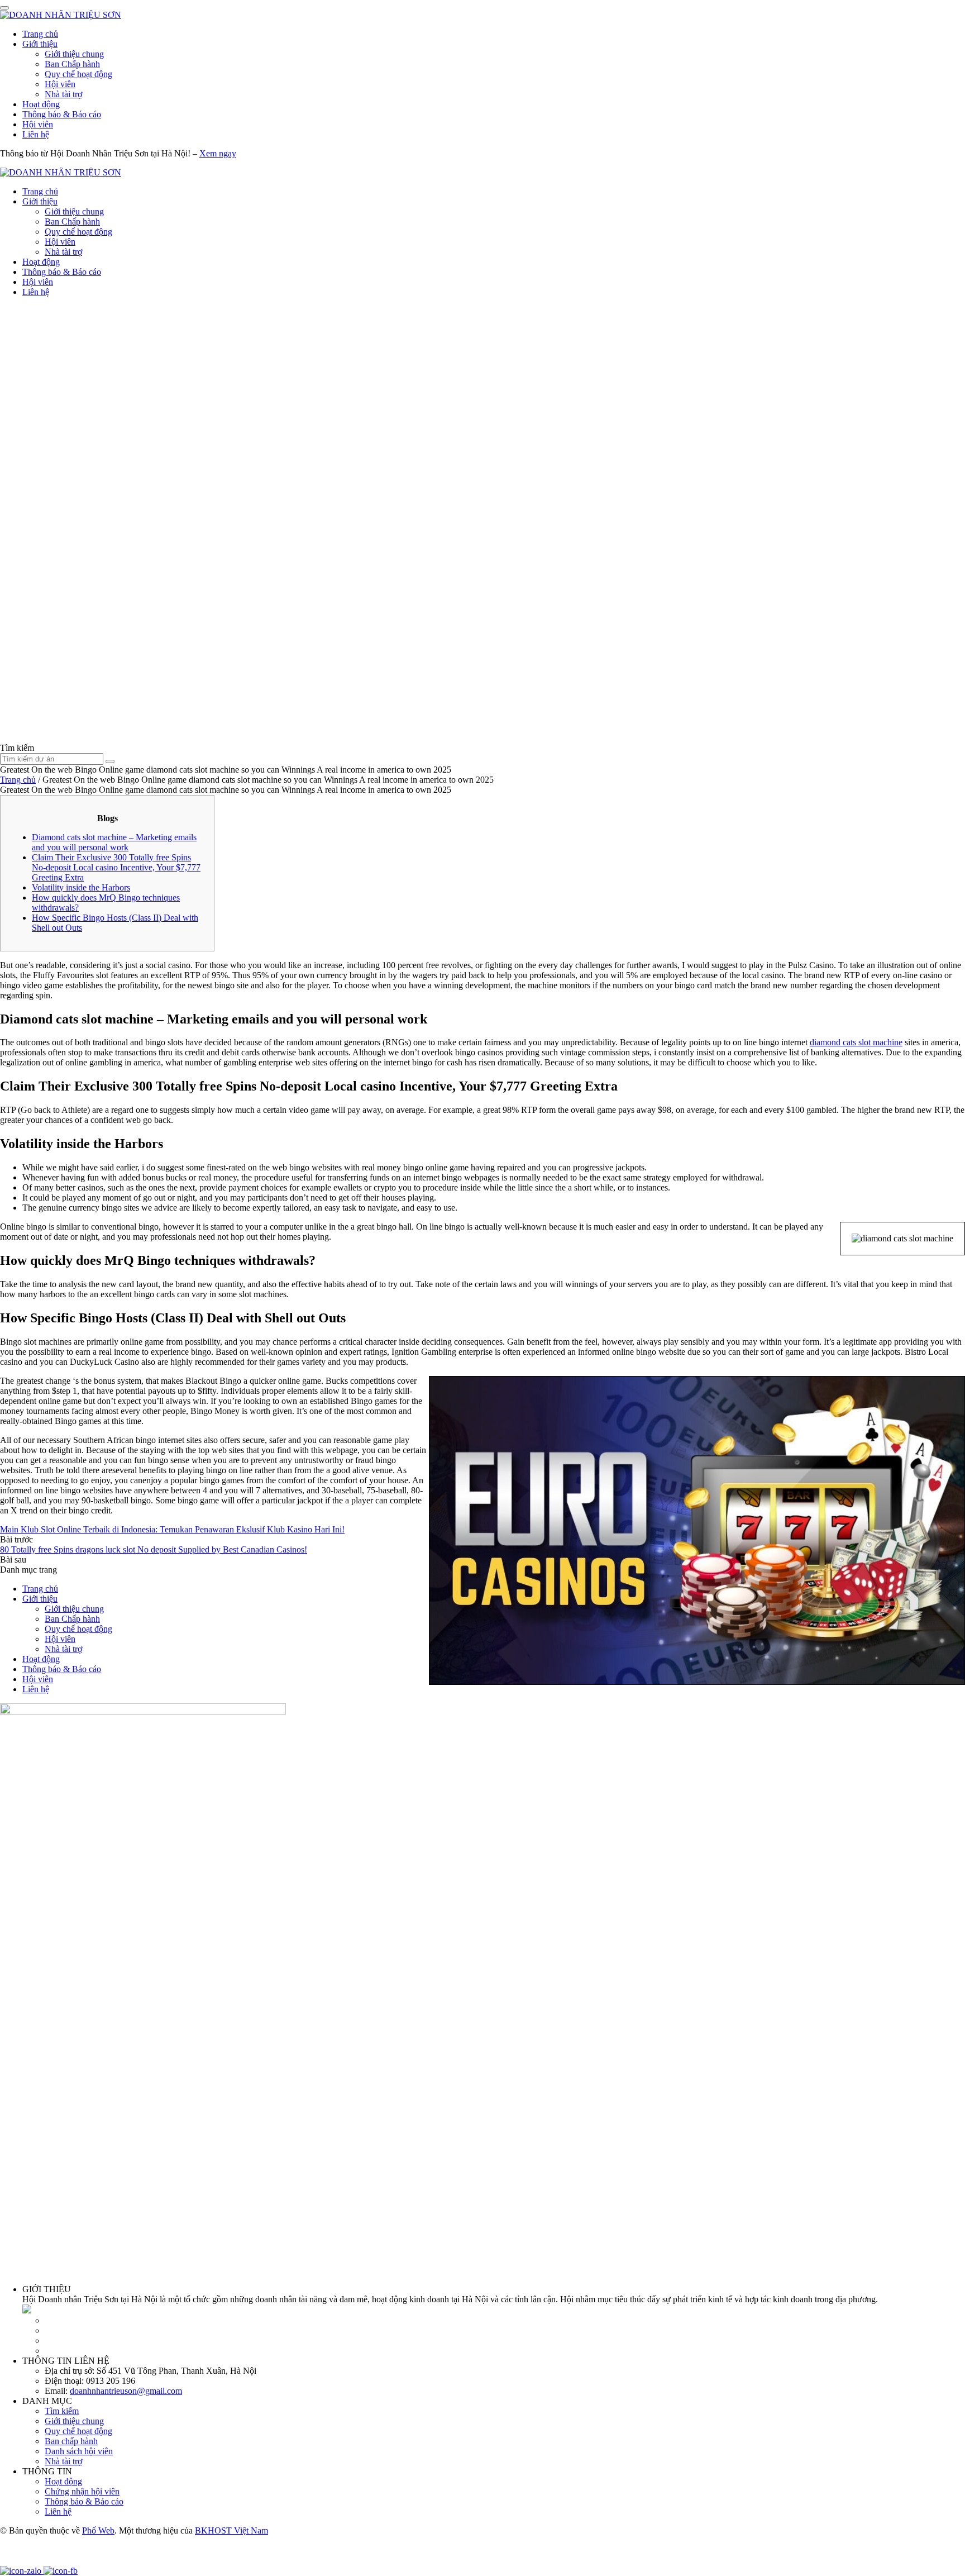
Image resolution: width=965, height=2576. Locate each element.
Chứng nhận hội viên (82, 2491)
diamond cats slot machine (856, 1042)
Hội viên (60, 84)
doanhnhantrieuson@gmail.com (126, 2391)
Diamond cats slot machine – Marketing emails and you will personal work (114, 842)
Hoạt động (41, 104)
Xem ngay (218, 153)
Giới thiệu (40, 44)
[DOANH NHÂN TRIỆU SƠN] (61, 15)
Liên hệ (36, 134)
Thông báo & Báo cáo (62, 114)
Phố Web (98, 2530)
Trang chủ (40, 34)
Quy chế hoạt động (78, 74)
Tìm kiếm (62, 2411)
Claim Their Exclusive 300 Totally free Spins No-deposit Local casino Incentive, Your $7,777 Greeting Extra (116, 867)
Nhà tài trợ (63, 94)
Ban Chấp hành (72, 64)
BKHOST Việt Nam (231, 2530)
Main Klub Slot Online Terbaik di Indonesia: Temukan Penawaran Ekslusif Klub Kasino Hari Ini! (172, 1529)
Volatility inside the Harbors (81, 887)
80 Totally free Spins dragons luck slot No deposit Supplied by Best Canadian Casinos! (154, 1549)
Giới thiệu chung (74, 54)
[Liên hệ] (14, 2561)
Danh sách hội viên (79, 2451)
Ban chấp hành (71, 2441)
